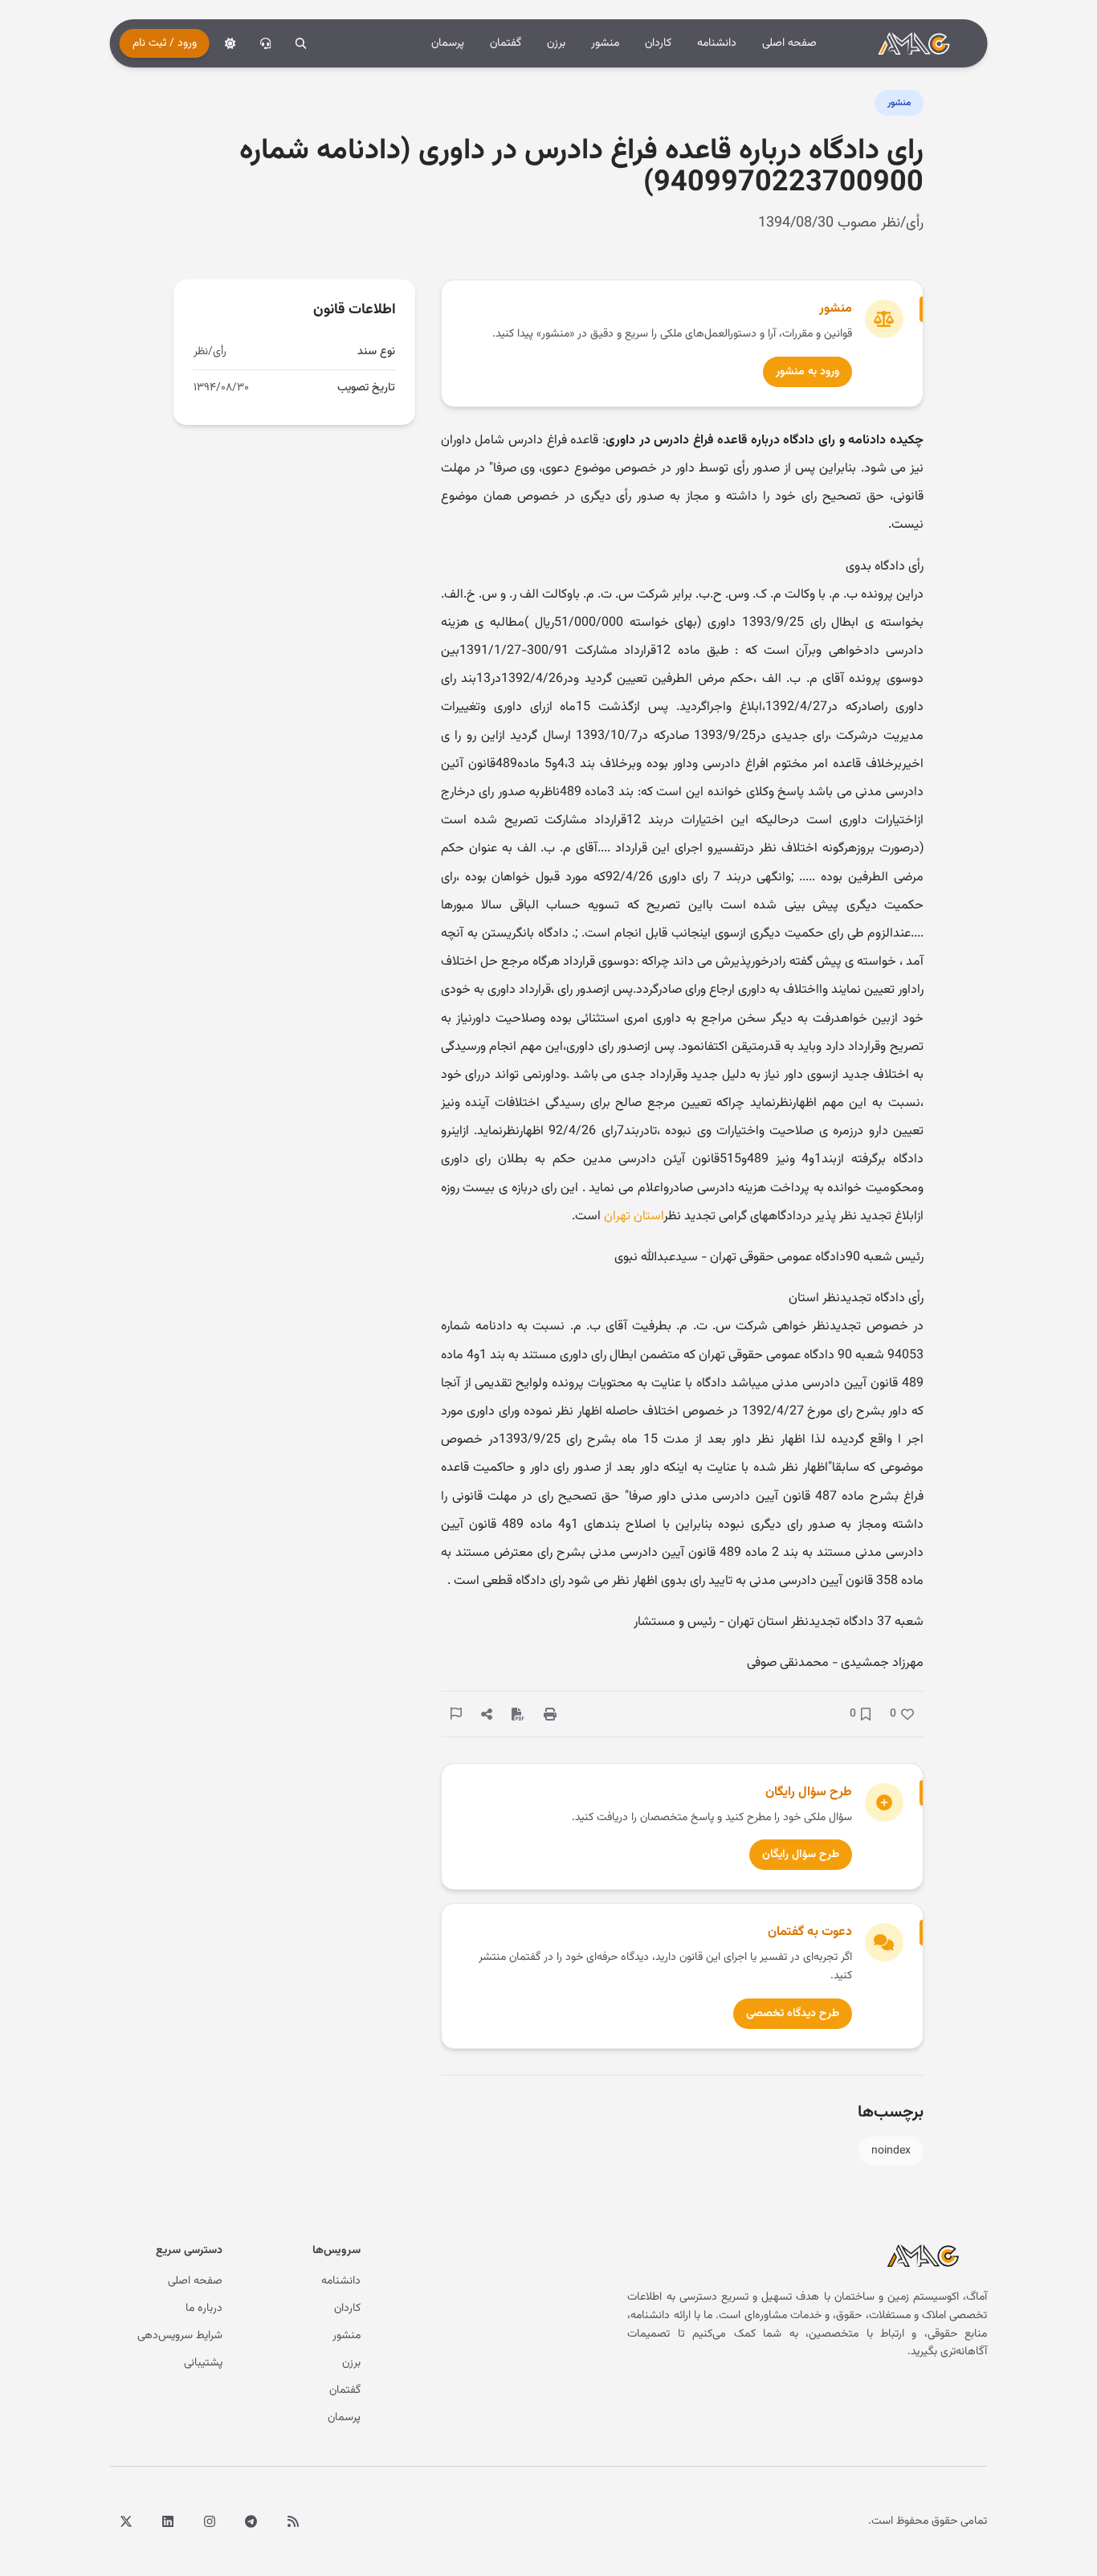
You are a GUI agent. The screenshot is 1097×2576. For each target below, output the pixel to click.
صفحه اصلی (789, 43)
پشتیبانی (203, 2363)
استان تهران (634, 1217)
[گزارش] (456, 1713)
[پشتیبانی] (266, 43)
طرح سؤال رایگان (801, 1855)
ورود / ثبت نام (165, 43)
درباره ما (204, 2309)
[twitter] (126, 2521)
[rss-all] (293, 2521)
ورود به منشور (807, 372)
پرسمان (448, 43)
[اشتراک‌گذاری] (487, 1714)
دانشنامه (717, 43)
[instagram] (210, 2521)
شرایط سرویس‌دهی (180, 2336)
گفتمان (506, 43)
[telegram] (251, 2521)
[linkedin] (168, 2521)
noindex (891, 2151)
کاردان (658, 43)
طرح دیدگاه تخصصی (793, 2014)
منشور (605, 43)
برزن (556, 43)
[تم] (230, 43)
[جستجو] (301, 43)
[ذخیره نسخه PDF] (518, 1714)
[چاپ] (550, 1714)
